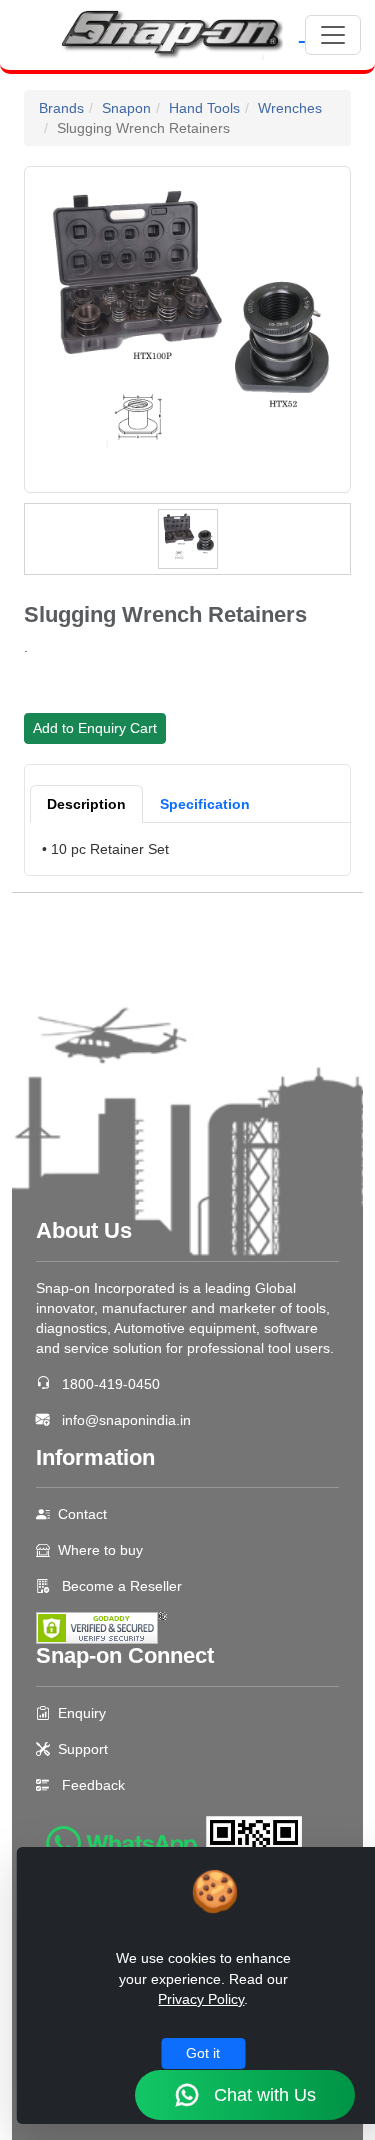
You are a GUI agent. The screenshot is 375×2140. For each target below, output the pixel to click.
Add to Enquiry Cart (95, 728)
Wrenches (290, 108)
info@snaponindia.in (126, 1420)
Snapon (126, 108)
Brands (61, 108)
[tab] (86, 804)
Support (83, 1749)
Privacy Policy (201, 1999)
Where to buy (100, 1550)
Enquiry (82, 1713)
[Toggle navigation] (333, 35)
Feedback (93, 1785)
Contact (82, 1514)
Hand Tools (204, 108)
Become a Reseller (120, 1586)
